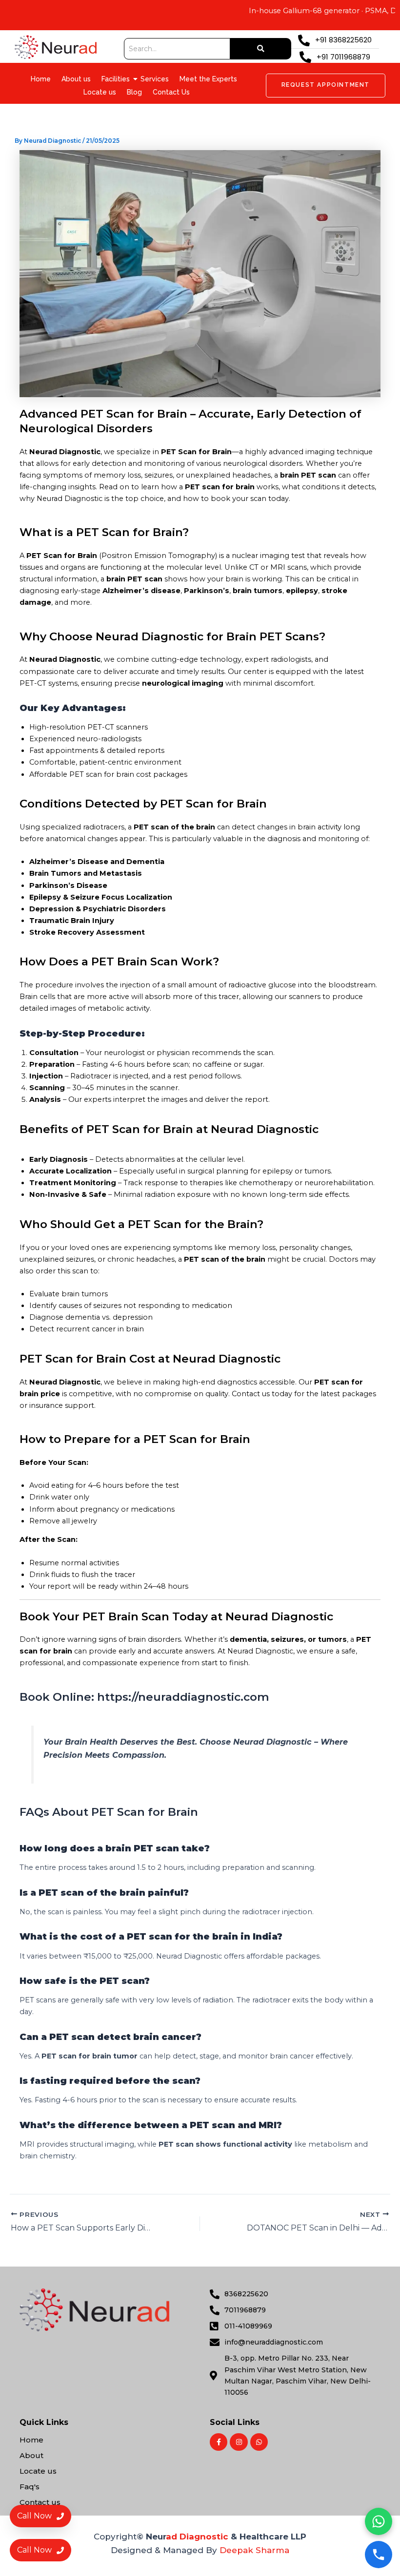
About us (76, 79)
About (31, 2455)
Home (41, 79)
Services (155, 79)
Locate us (100, 92)
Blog (134, 92)
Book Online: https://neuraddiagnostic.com (144, 1697)
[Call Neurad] (379, 2555)
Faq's (30, 2487)
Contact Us (171, 92)
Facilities (116, 79)
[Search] (261, 49)
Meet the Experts (208, 79)
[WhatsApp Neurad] (379, 2521)
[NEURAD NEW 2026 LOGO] (56, 47)
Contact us (40, 2502)
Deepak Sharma (254, 2550)
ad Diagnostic (197, 2537)
